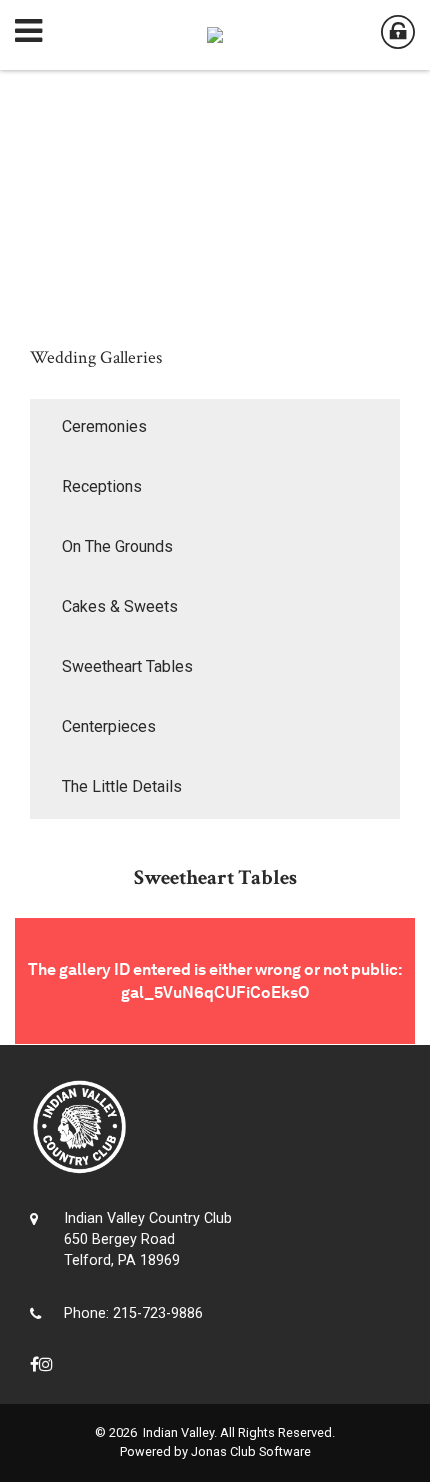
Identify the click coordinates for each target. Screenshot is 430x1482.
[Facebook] (34, 1364)
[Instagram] (46, 1364)
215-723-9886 (158, 1313)
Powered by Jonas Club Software (215, 1451)
